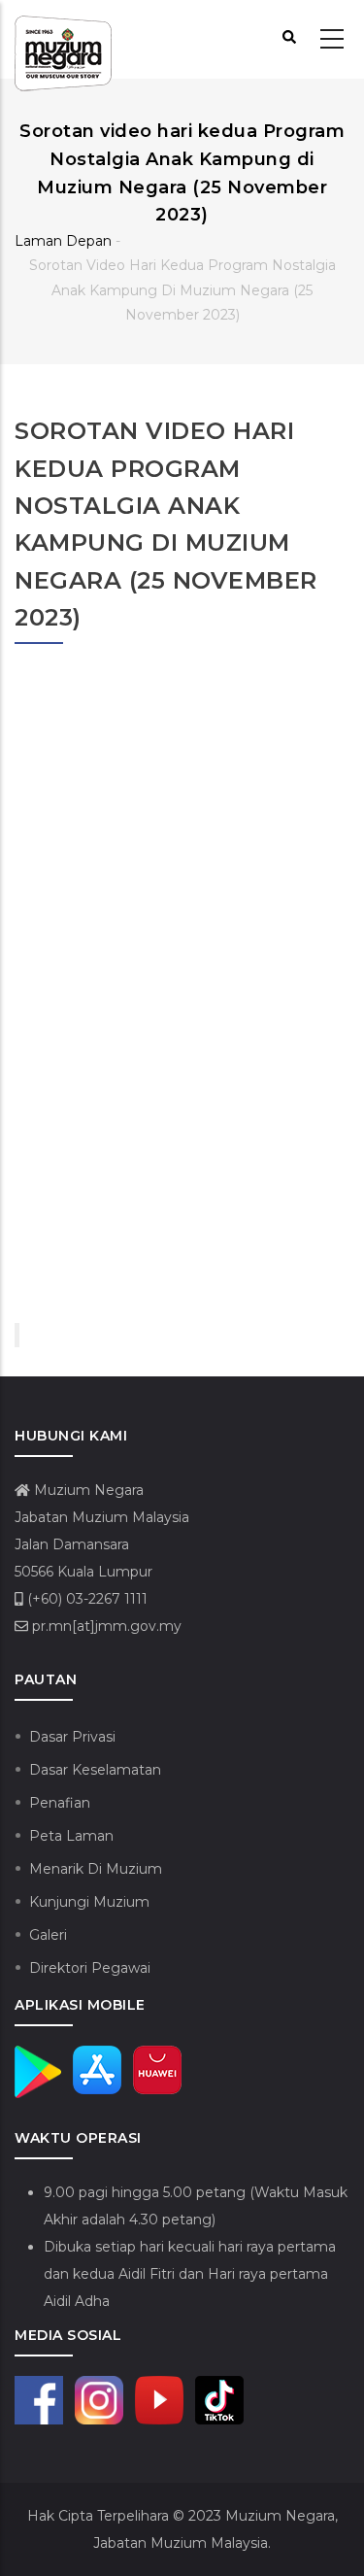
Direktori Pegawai (90, 1968)
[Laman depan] (63, 40)
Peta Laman (71, 1836)
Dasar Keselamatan (95, 1770)
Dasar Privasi (72, 1737)
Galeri (48, 1935)
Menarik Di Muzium (96, 1869)
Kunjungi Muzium (89, 1902)
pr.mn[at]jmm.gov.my (105, 1626)
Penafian (60, 1803)
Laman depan (63, 241)
